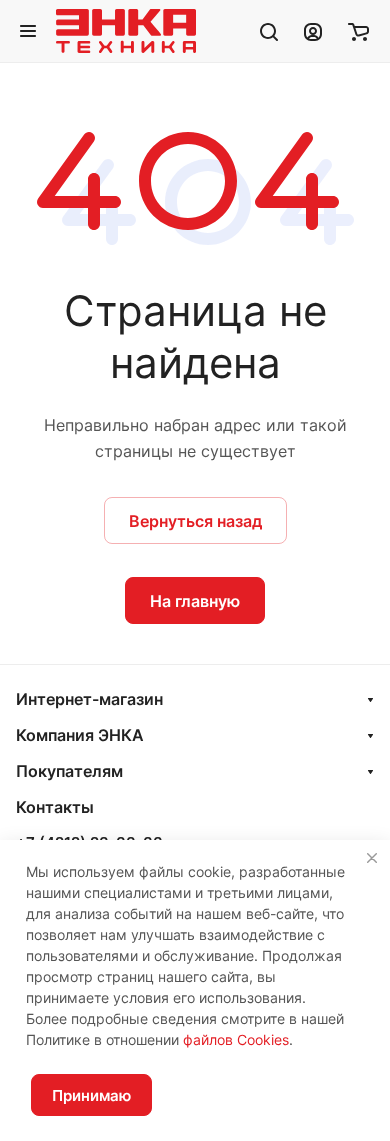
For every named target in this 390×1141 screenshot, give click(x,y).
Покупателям (69, 771)
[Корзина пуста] (358, 31)
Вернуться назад (195, 521)
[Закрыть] (372, 858)
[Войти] (313, 31)
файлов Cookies (236, 1039)
